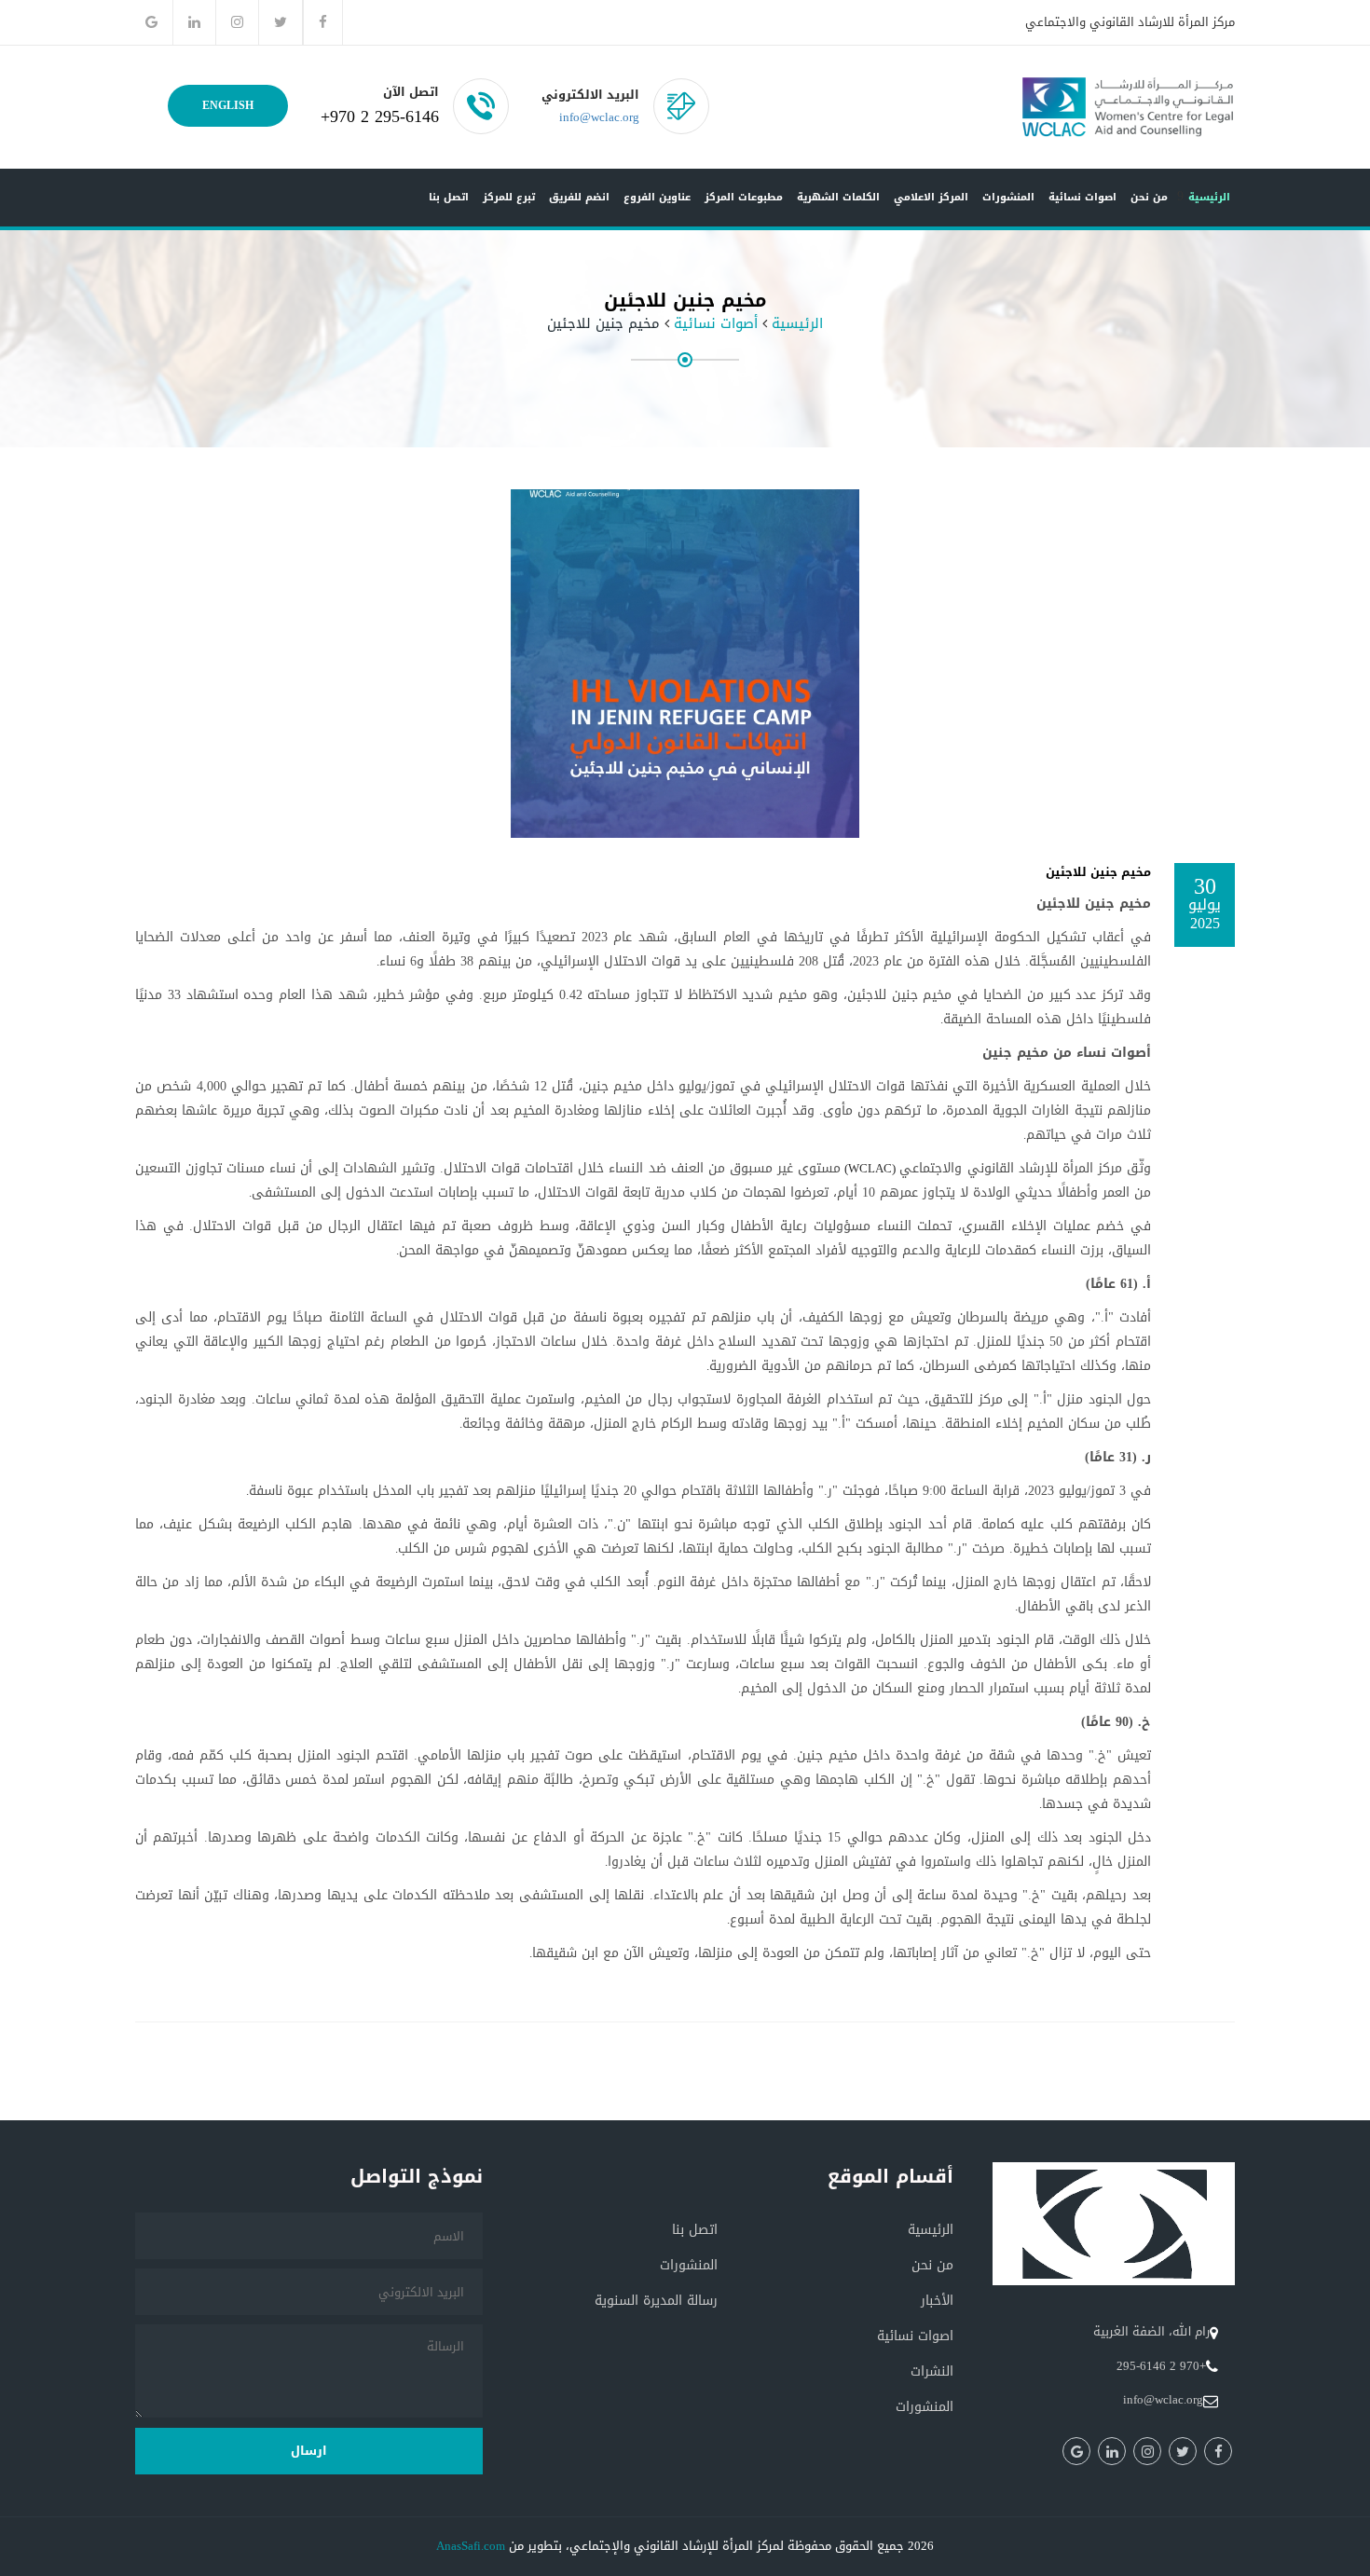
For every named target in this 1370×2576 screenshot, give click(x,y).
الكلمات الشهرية (838, 197)
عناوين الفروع (657, 197)
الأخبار (937, 2301)
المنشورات (1008, 197)
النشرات (932, 2371)
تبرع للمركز (509, 197)
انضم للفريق (579, 197)
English (228, 105)
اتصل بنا (449, 197)
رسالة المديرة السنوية (656, 2301)
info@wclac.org (599, 117)
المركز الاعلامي (931, 197)
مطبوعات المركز (744, 197)
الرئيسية (1209, 197)
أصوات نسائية (716, 324)
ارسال (309, 2451)
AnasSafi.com (471, 2546)
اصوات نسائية (1082, 197)
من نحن (1149, 197)
